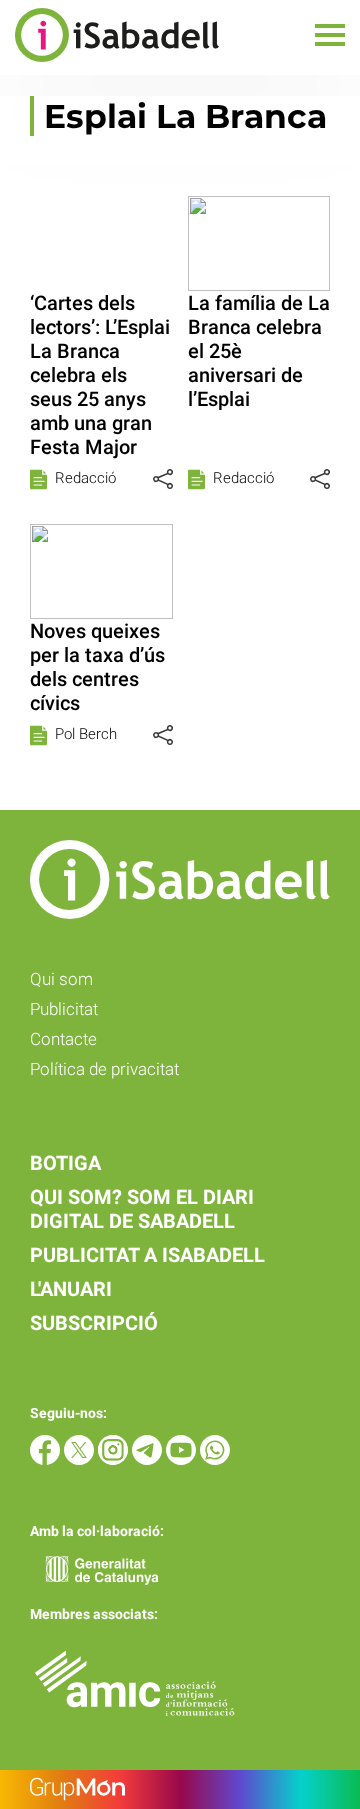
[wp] (215, 1459)
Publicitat (64, 1009)
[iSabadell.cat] (109, 64)
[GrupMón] (180, 1789)
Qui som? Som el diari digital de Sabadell (142, 1209)
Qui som (61, 979)
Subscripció (94, 1323)
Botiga (65, 1163)
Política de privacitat (104, 1069)
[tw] (81, 1459)
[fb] (47, 1459)
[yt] (183, 1459)
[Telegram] (149, 1459)
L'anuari (71, 1289)
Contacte (63, 1039)
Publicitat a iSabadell (147, 1255)
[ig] (115, 1459)
